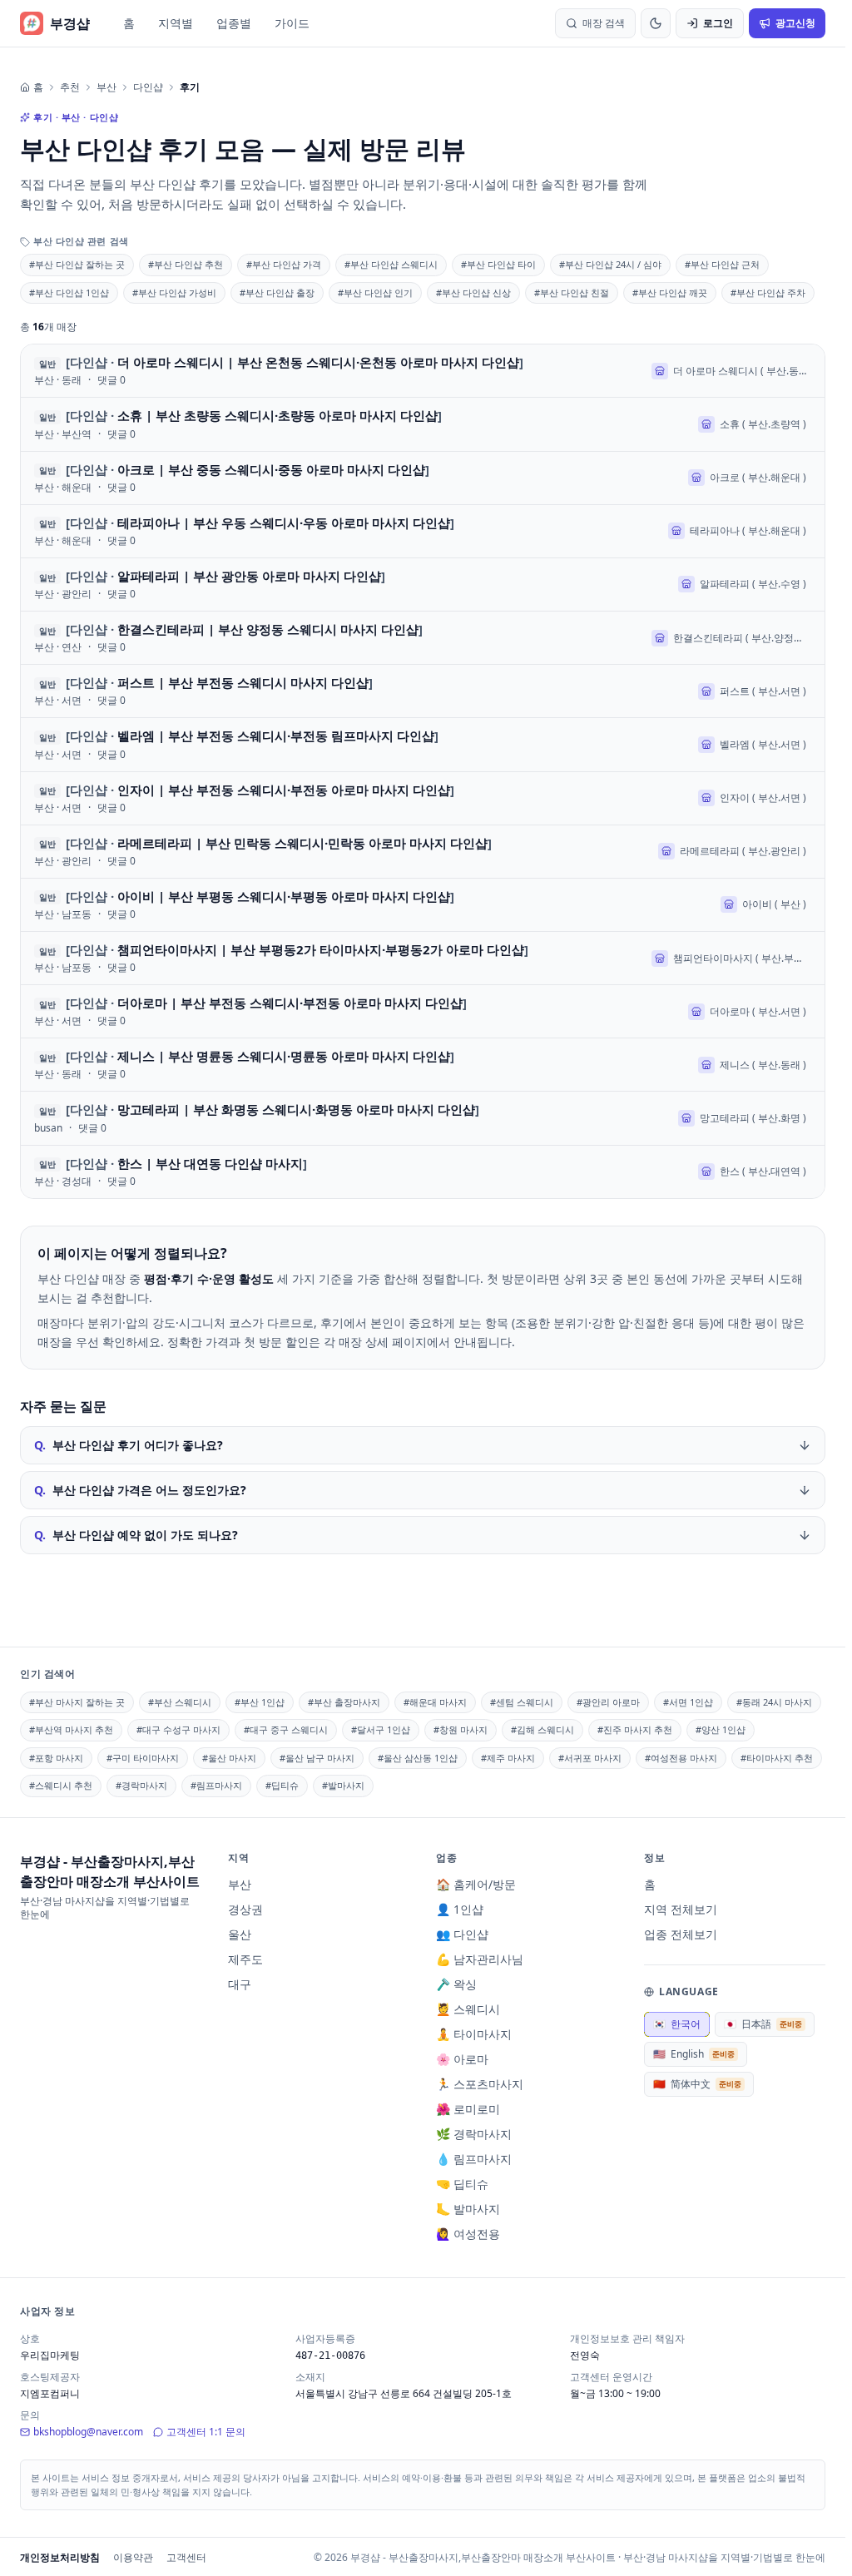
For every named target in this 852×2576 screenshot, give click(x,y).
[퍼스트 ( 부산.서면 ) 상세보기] (423, 691)
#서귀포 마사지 (590, 1758)
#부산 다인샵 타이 (498, 264)
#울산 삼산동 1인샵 (418, 1758)
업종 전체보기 (681, 1934)
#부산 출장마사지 (344, 1702)
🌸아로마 (462, 2059)
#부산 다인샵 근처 (722, 264)
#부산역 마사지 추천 (71, 1729)
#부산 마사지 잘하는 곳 (77, 1702)
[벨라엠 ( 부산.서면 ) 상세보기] (423, 744)
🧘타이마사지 (474, 2034)
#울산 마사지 (229, 1758)
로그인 (718, 23)
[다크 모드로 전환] (656, 23)
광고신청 (795, 23)
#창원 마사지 (461, 1729)
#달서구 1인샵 (381, 1729)
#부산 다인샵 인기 (375, 292)
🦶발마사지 (468, 2209)
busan (48, 1128)
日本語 (763, 2024)
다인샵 (148, 87)
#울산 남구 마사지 (317, 1758)
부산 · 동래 (58, 380)
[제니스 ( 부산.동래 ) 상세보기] (423, 1065)
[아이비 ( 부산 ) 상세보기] (423, 905)
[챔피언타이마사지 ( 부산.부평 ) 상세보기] (423, 958)
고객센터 (186, 2557)
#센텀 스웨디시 (522, 1702)
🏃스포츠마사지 (480, 2084)
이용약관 (133, 2557)
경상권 (245, 1909)
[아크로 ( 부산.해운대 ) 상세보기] (423, 478)
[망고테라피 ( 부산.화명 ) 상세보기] (423, 1118)
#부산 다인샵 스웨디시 (391, 264)
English (694, 2054)
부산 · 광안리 (63, 594)
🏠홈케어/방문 (476, 1884)
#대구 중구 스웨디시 (286, 1729)
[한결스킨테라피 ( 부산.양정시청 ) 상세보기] (423, 638)
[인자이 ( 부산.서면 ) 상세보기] (423, 798)
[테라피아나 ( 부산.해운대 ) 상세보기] (423, 531)
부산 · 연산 (58, 647)
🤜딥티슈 (462, 2184)
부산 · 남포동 (63, 914)
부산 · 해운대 (63, 488)
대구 (240, 1984)
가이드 (292, 23)
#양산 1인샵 (721, 1729)
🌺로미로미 (468, 2109)
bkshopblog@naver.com (88, 2432)
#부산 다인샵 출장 (277, 292)
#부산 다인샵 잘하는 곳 (77, 264)
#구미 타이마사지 (143, 1758)
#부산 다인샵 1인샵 (69, 292)
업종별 (234, 23)
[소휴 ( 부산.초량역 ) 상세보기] (423, 424)
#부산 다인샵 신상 (473, 292)
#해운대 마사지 (435, 1702)
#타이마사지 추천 (777, 1758)
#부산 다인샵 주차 (768, 292)
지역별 (176, 23)
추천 (70, 87)
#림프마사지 (216, 1785)
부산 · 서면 (58, 701)
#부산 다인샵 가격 (284, 264)
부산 (106, 87)
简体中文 (697, 2084)
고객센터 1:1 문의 (206, 2432)
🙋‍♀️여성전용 (468, 2234)
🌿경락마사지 (474, 2134)
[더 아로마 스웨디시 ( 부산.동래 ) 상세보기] (423, 371)
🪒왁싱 (456, 1984)
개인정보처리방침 (60, 2557)
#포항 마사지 (56, 1758)
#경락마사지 (141, 1785)
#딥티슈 (282, 1785)
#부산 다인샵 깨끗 (670, 292)
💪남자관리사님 (480, 1959)
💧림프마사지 (474, 2159)
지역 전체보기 (681, 1909)
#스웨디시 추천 (61, 1785)
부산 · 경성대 (63, 1181)
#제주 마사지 (508, 1758)
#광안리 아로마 (608, 1702)
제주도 (245, 1959)
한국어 (677, 2024)
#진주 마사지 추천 (635, 1729)
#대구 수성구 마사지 (178, 1729)
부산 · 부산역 (63, 434)
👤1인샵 (460, 1909)
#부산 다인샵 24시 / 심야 (610, 264)
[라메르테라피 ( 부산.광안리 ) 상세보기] (423, 852)
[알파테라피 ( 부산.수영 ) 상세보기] (423, 585)
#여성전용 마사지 (681, 1758)
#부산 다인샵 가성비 (174, 292)
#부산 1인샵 (260, 1702)
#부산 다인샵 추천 (186, 264)
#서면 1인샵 (688, 1702)
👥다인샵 (462, 1934)
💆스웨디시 (468, 2009)
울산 (240, 1934)
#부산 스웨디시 (180, 1702)
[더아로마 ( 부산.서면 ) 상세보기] (423, 1011)
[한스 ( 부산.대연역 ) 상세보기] (423, 1172)
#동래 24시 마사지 (774, 1702)
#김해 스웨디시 (542, 1729)
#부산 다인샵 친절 (572, 292)
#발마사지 (343, 1785)
